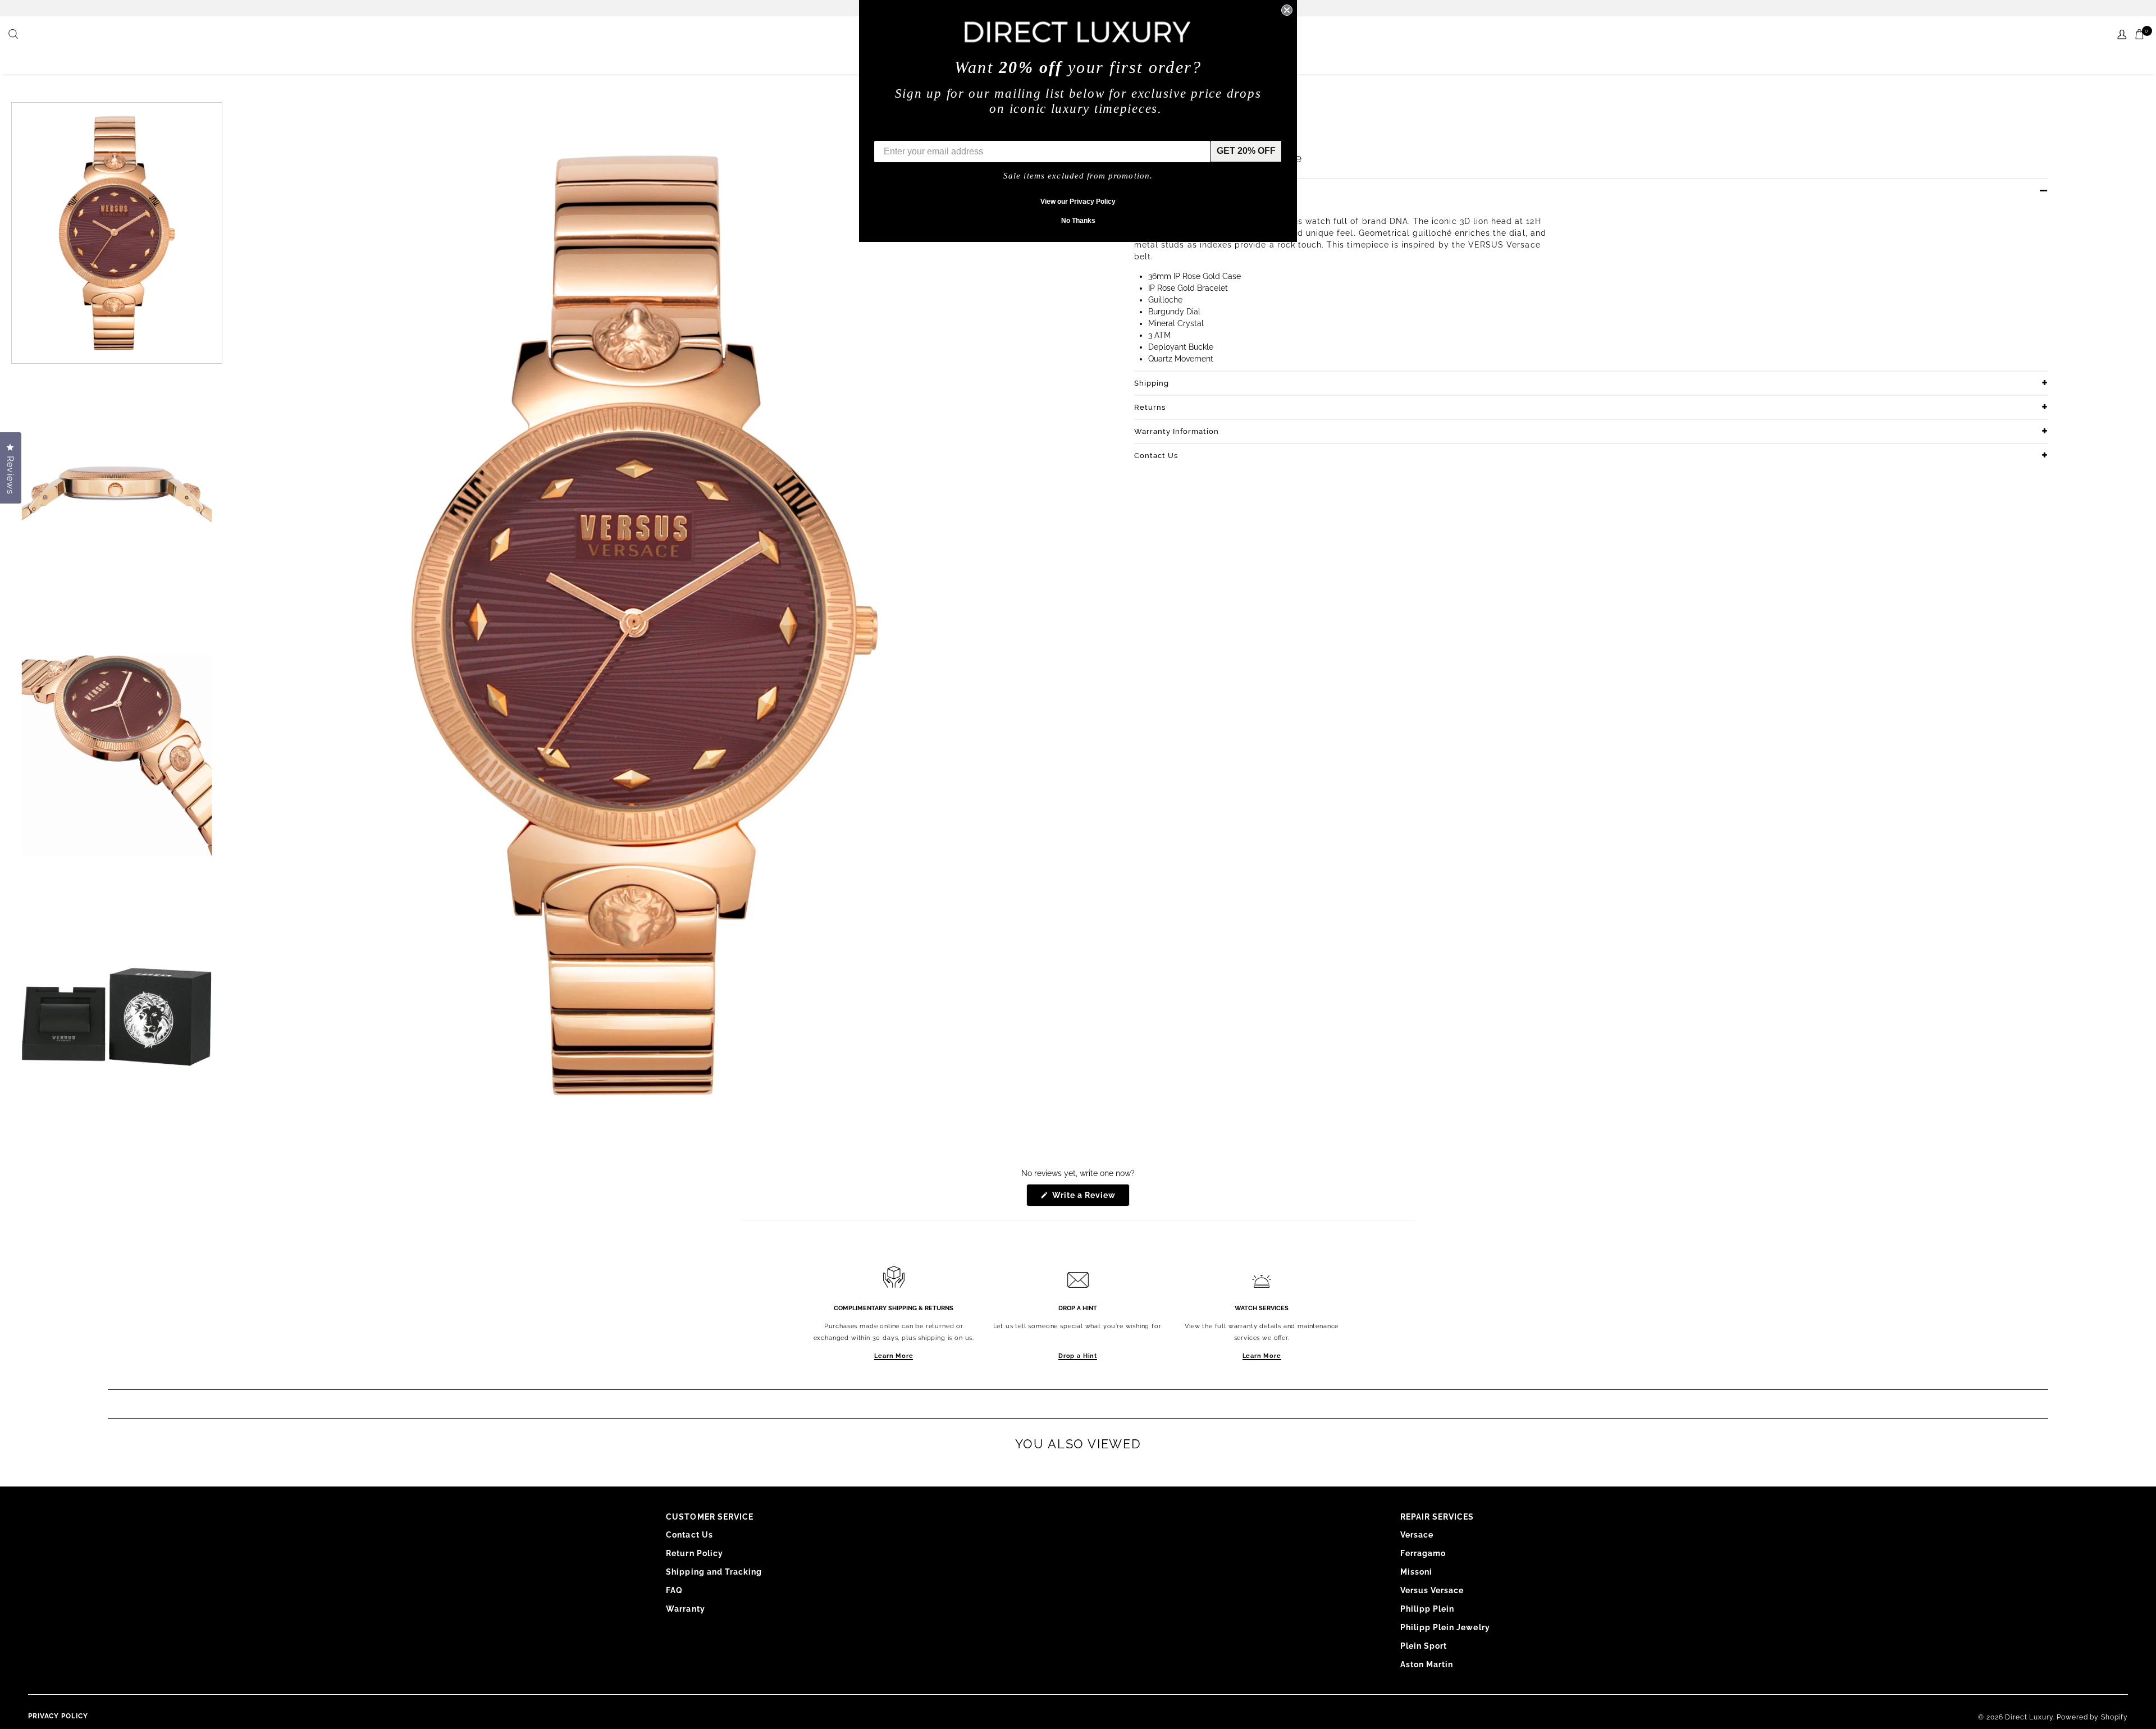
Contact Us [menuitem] (689, 1535)
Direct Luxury (2029, 1717)
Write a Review (1090, 1198)
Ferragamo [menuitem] (1423, 1553)
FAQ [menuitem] (674, 1590)
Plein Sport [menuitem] (1424, 1646)
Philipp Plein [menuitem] (1428, 1609)
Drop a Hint (1078, 1356)
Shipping (1152, 383)
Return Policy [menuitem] (695, 1553)
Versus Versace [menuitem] (1432, 1590)
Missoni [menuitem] (1416, 1572)
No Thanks (1078, 221)
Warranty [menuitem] (685, 1609)
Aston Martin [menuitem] (1427, 1664)
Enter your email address (928, 132)
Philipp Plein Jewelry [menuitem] (1445, 1627)
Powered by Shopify (2092, 1717)
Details (1148, 191)
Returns (1150, 407)
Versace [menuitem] (1417, 1535)
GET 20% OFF (1246, 151)
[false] (15, 35)
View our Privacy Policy (1078, 202)
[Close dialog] (1287, 10)
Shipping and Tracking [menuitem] (714, 1572)
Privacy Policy (58, 1716)
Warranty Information (1177, 431)
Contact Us (1156, 456)
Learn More (894, 1356)
